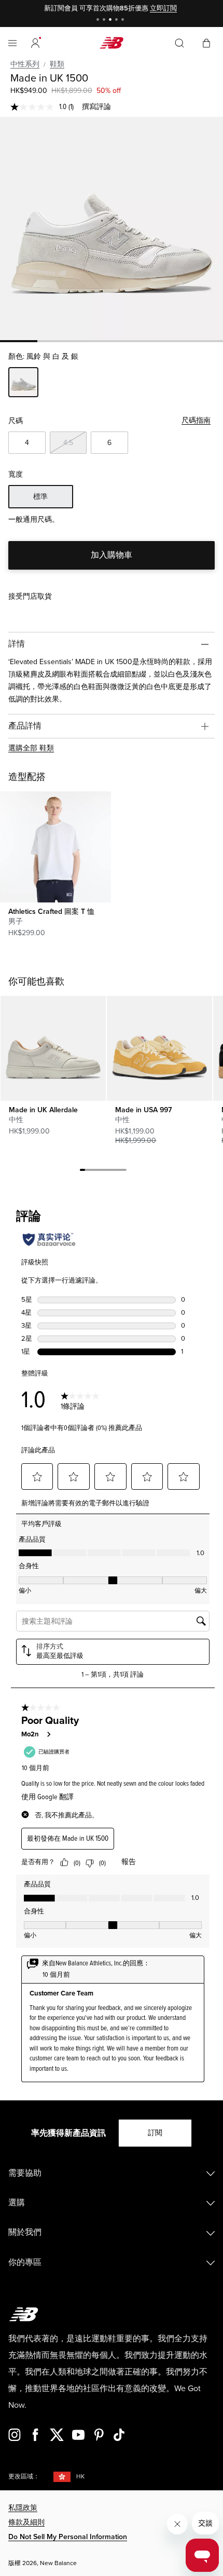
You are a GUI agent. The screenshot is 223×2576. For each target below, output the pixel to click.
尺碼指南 (196, 420)
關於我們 (25, 2232)
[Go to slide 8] (119, 1171)
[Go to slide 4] (118, 21)
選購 (17, 2203)
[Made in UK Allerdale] (53, 1048)
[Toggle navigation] (12, 43)
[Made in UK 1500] (112, 228)
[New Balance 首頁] (112, 43)
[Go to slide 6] (108, 1171)
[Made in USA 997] (159, 1048)
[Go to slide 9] (124, 1171)
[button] (35, 43)
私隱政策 (23, 2508)
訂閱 (155, 2133)
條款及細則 (26, 2522)
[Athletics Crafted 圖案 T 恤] (55, 847)
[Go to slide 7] (114, 1171)
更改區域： (24, 2477)
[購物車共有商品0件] (206, 42)
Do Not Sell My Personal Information (68, 2537)
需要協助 (25, 2173)
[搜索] (179, 43)
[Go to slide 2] (105, 21)
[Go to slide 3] (112, 21)
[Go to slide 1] (99, 21)
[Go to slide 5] (124, 21)
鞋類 (57, 64)
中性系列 (25, 64)
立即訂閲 (163, 8)
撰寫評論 (96, 107)
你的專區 (25, 2262)
